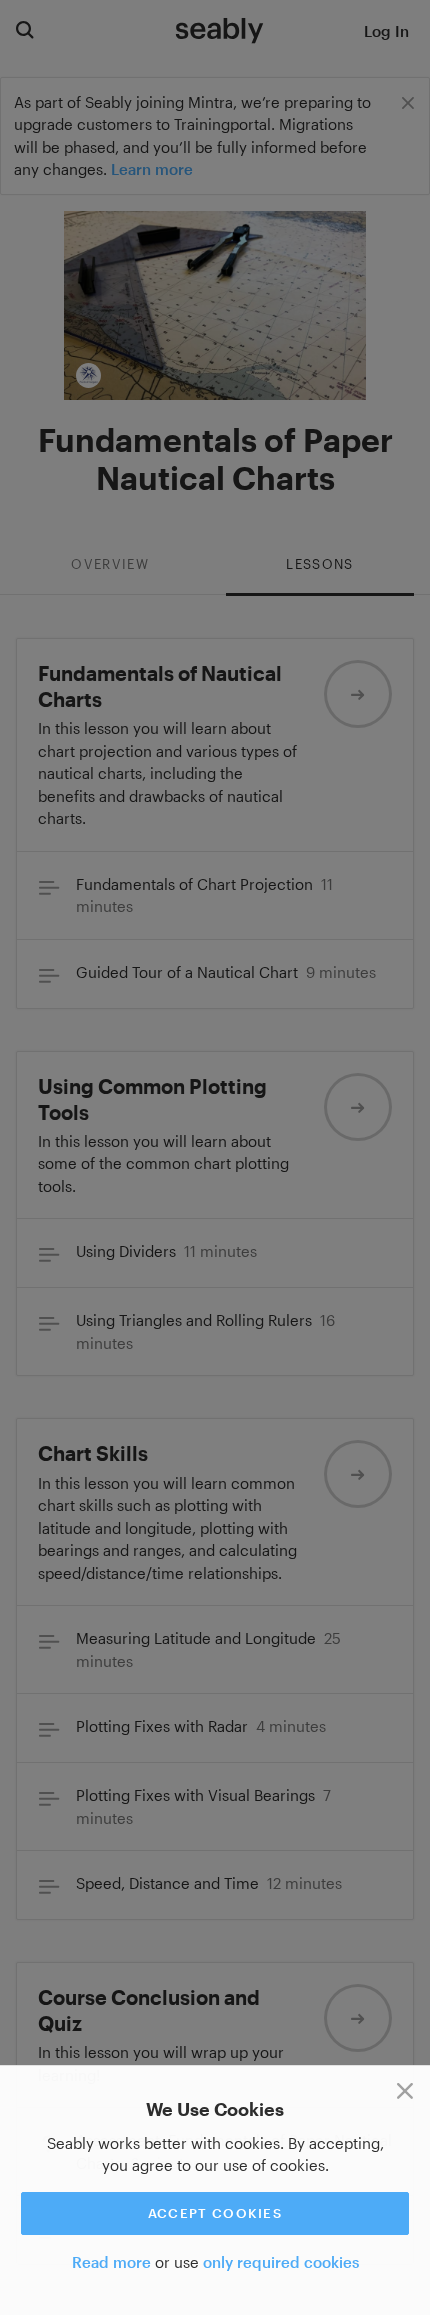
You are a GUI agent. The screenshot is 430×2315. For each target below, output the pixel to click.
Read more (111, 2262)
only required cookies (281, 2262)
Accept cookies (215, 2213)
